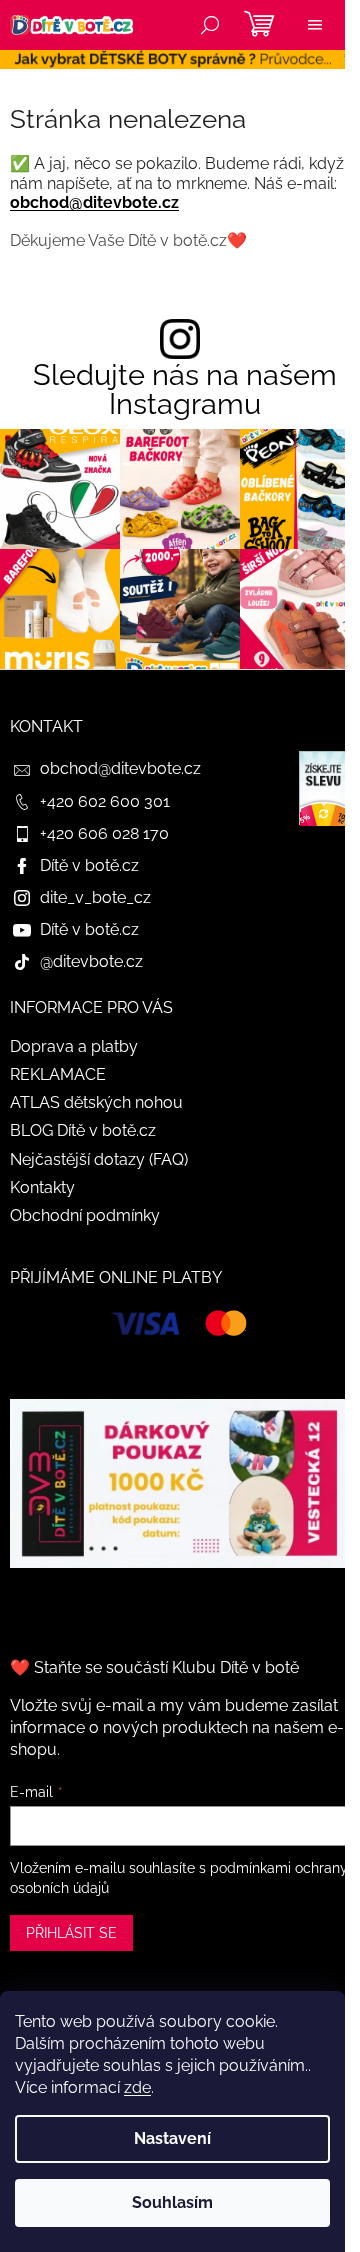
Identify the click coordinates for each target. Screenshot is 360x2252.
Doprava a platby (74, 1046)
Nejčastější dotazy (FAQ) (99, 1159)
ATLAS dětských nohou (96, 1102)
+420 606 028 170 (104, 833)
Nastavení (172, 2138)
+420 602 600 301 (105, 801)
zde (137, 2087)
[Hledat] (210, 25)
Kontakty (42, 1187)
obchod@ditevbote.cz (94, 202)
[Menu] (315, 25)
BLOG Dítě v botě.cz (83, 1130)
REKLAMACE (58, 1074)
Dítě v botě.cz (89, 865)
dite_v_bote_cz (95, 897)
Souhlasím (172, 2202)
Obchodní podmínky (85, 1215)
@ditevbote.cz (91, 961)
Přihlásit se (71, 1933)
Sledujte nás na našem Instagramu (185, 390)
